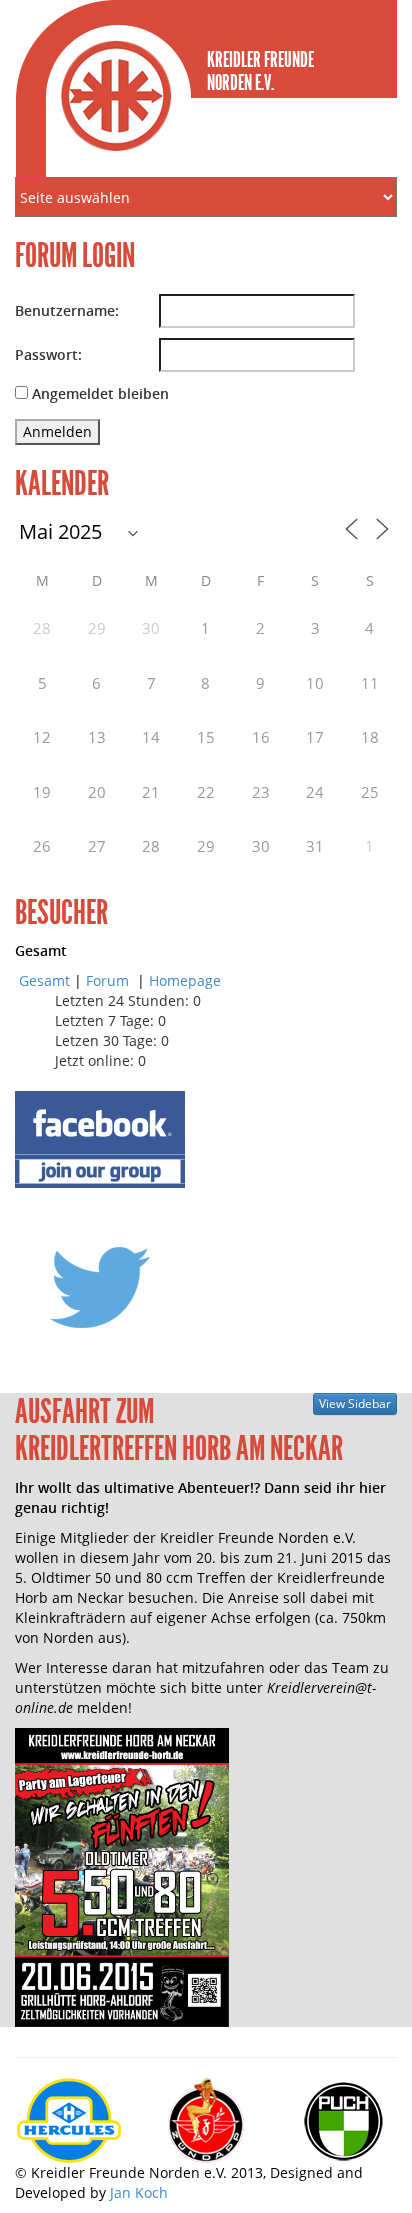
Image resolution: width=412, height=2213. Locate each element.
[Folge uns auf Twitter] (100, 1286)
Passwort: (48, 354)
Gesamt (44, 980)
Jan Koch (139, 2192)
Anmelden (57, 431)
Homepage (185, 980)
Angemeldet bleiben (100, 393)
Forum (109, 980)
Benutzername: (67, 310)
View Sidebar (355, 1403)
